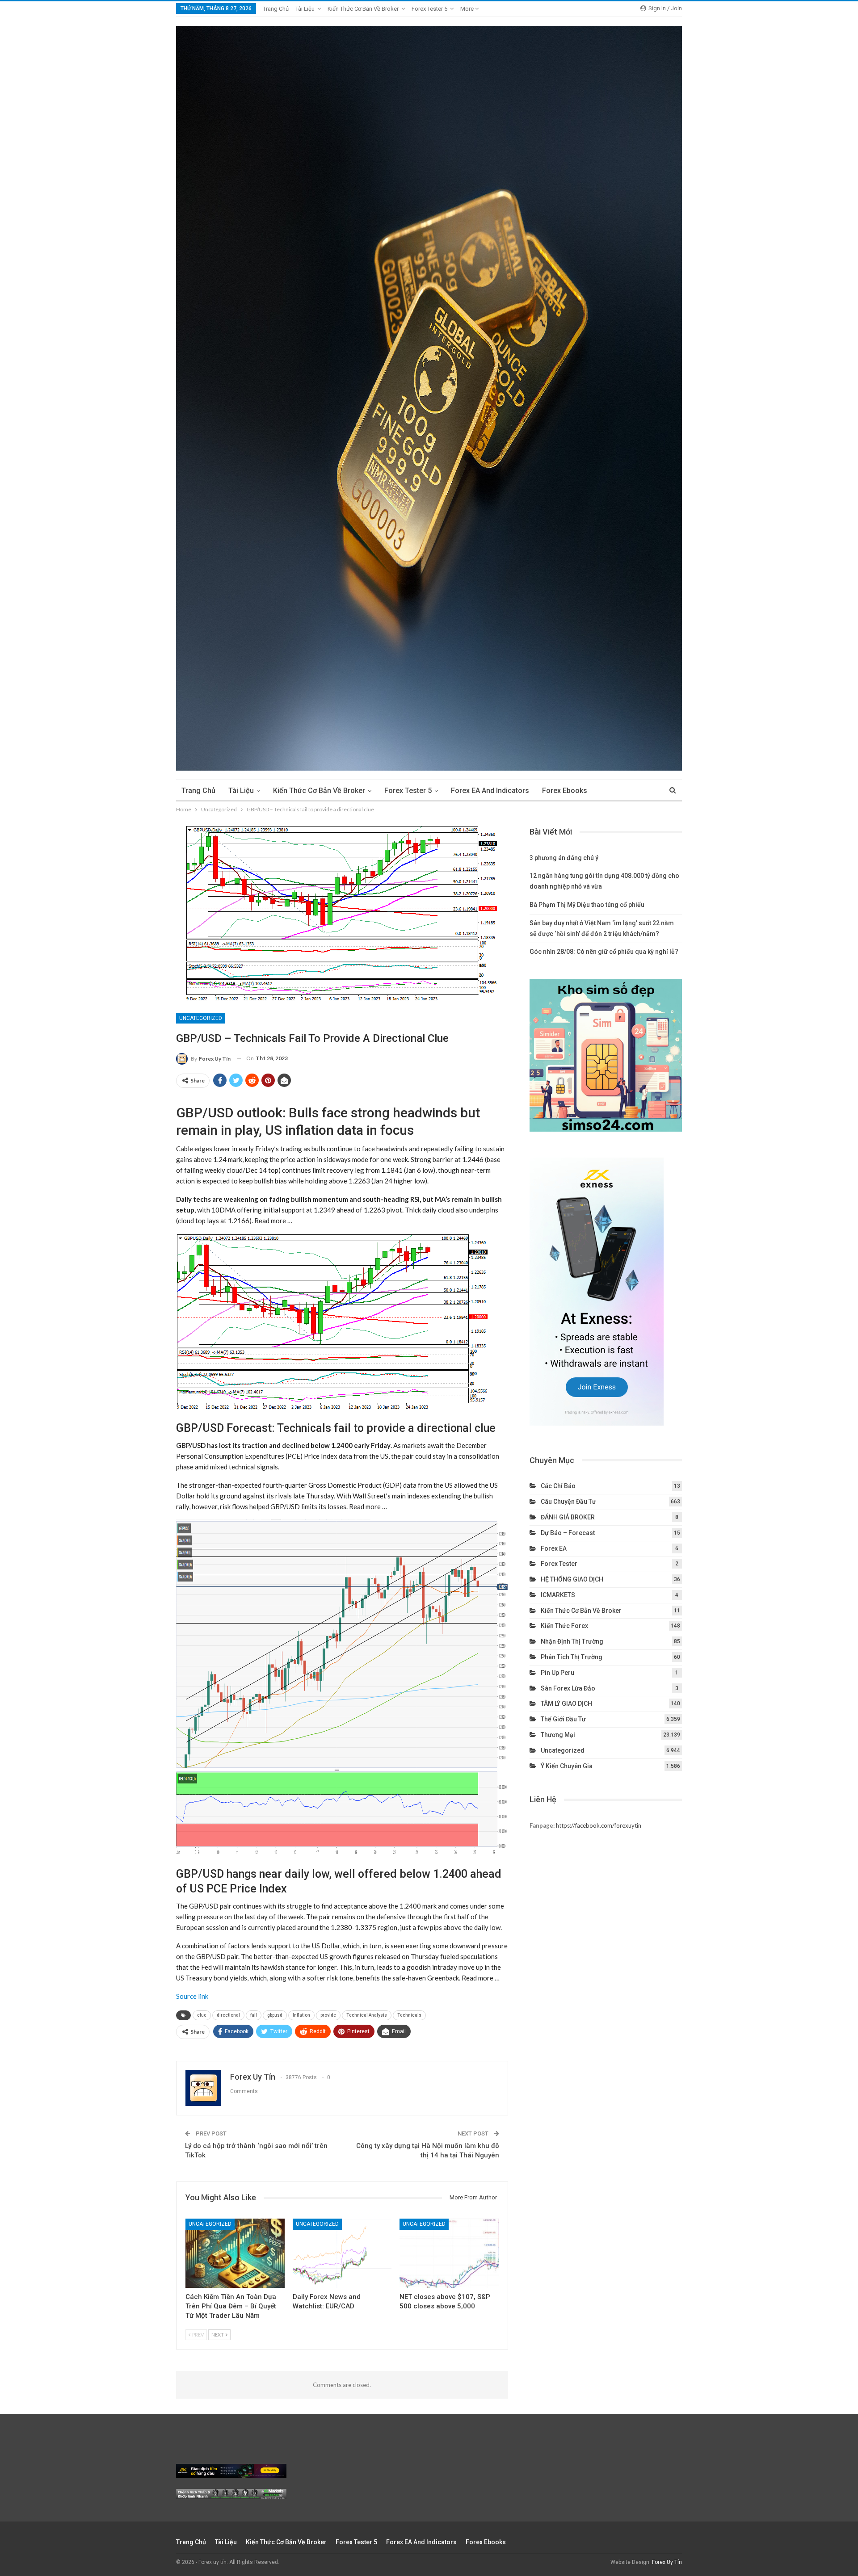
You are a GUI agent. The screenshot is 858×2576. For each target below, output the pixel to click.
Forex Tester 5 (429, 9)
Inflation (301, 2015)
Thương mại (558, 1735)
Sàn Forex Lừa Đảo (568, 1688)
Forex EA (554, 1548)
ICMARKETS (558, 1595)
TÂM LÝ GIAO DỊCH (566, 1703)
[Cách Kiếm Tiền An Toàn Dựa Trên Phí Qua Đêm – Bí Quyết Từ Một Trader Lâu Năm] (235, 2253)
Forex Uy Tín (667, 2562)
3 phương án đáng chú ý (564, 858)
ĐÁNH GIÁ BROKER (568, 1517)
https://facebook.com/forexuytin (599, 1825)
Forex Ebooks (565, 791)
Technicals (409, 2015)
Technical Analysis (367, 2015)
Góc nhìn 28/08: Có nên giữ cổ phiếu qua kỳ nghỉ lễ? (604, 952)
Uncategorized (201, 1018)
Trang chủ (276, 9)
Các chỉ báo (558, 1486)
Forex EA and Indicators (490, 791)
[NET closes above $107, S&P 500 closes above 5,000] (449, 2253)
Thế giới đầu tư (563, 1719)
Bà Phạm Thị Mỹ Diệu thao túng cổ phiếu (587, 905)
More (468, 9)
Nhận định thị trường (572, 1641)
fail (254, 2015)
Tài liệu (305, 9)
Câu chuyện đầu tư (568, 1502)
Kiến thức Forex (564, 1626)
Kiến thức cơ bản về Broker (363, 9)
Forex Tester (559, 1564)
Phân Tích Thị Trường (572, 1657)
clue (202, 2015)
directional (228, 2015)
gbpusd (275, 2015)
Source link (192, 1996)
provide (328, 2015)
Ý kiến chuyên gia (567, 1766)
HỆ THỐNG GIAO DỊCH (572, 1579)
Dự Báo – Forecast (568, 1533)
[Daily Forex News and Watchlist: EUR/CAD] (342, 2253)
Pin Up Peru (557, 1673)
